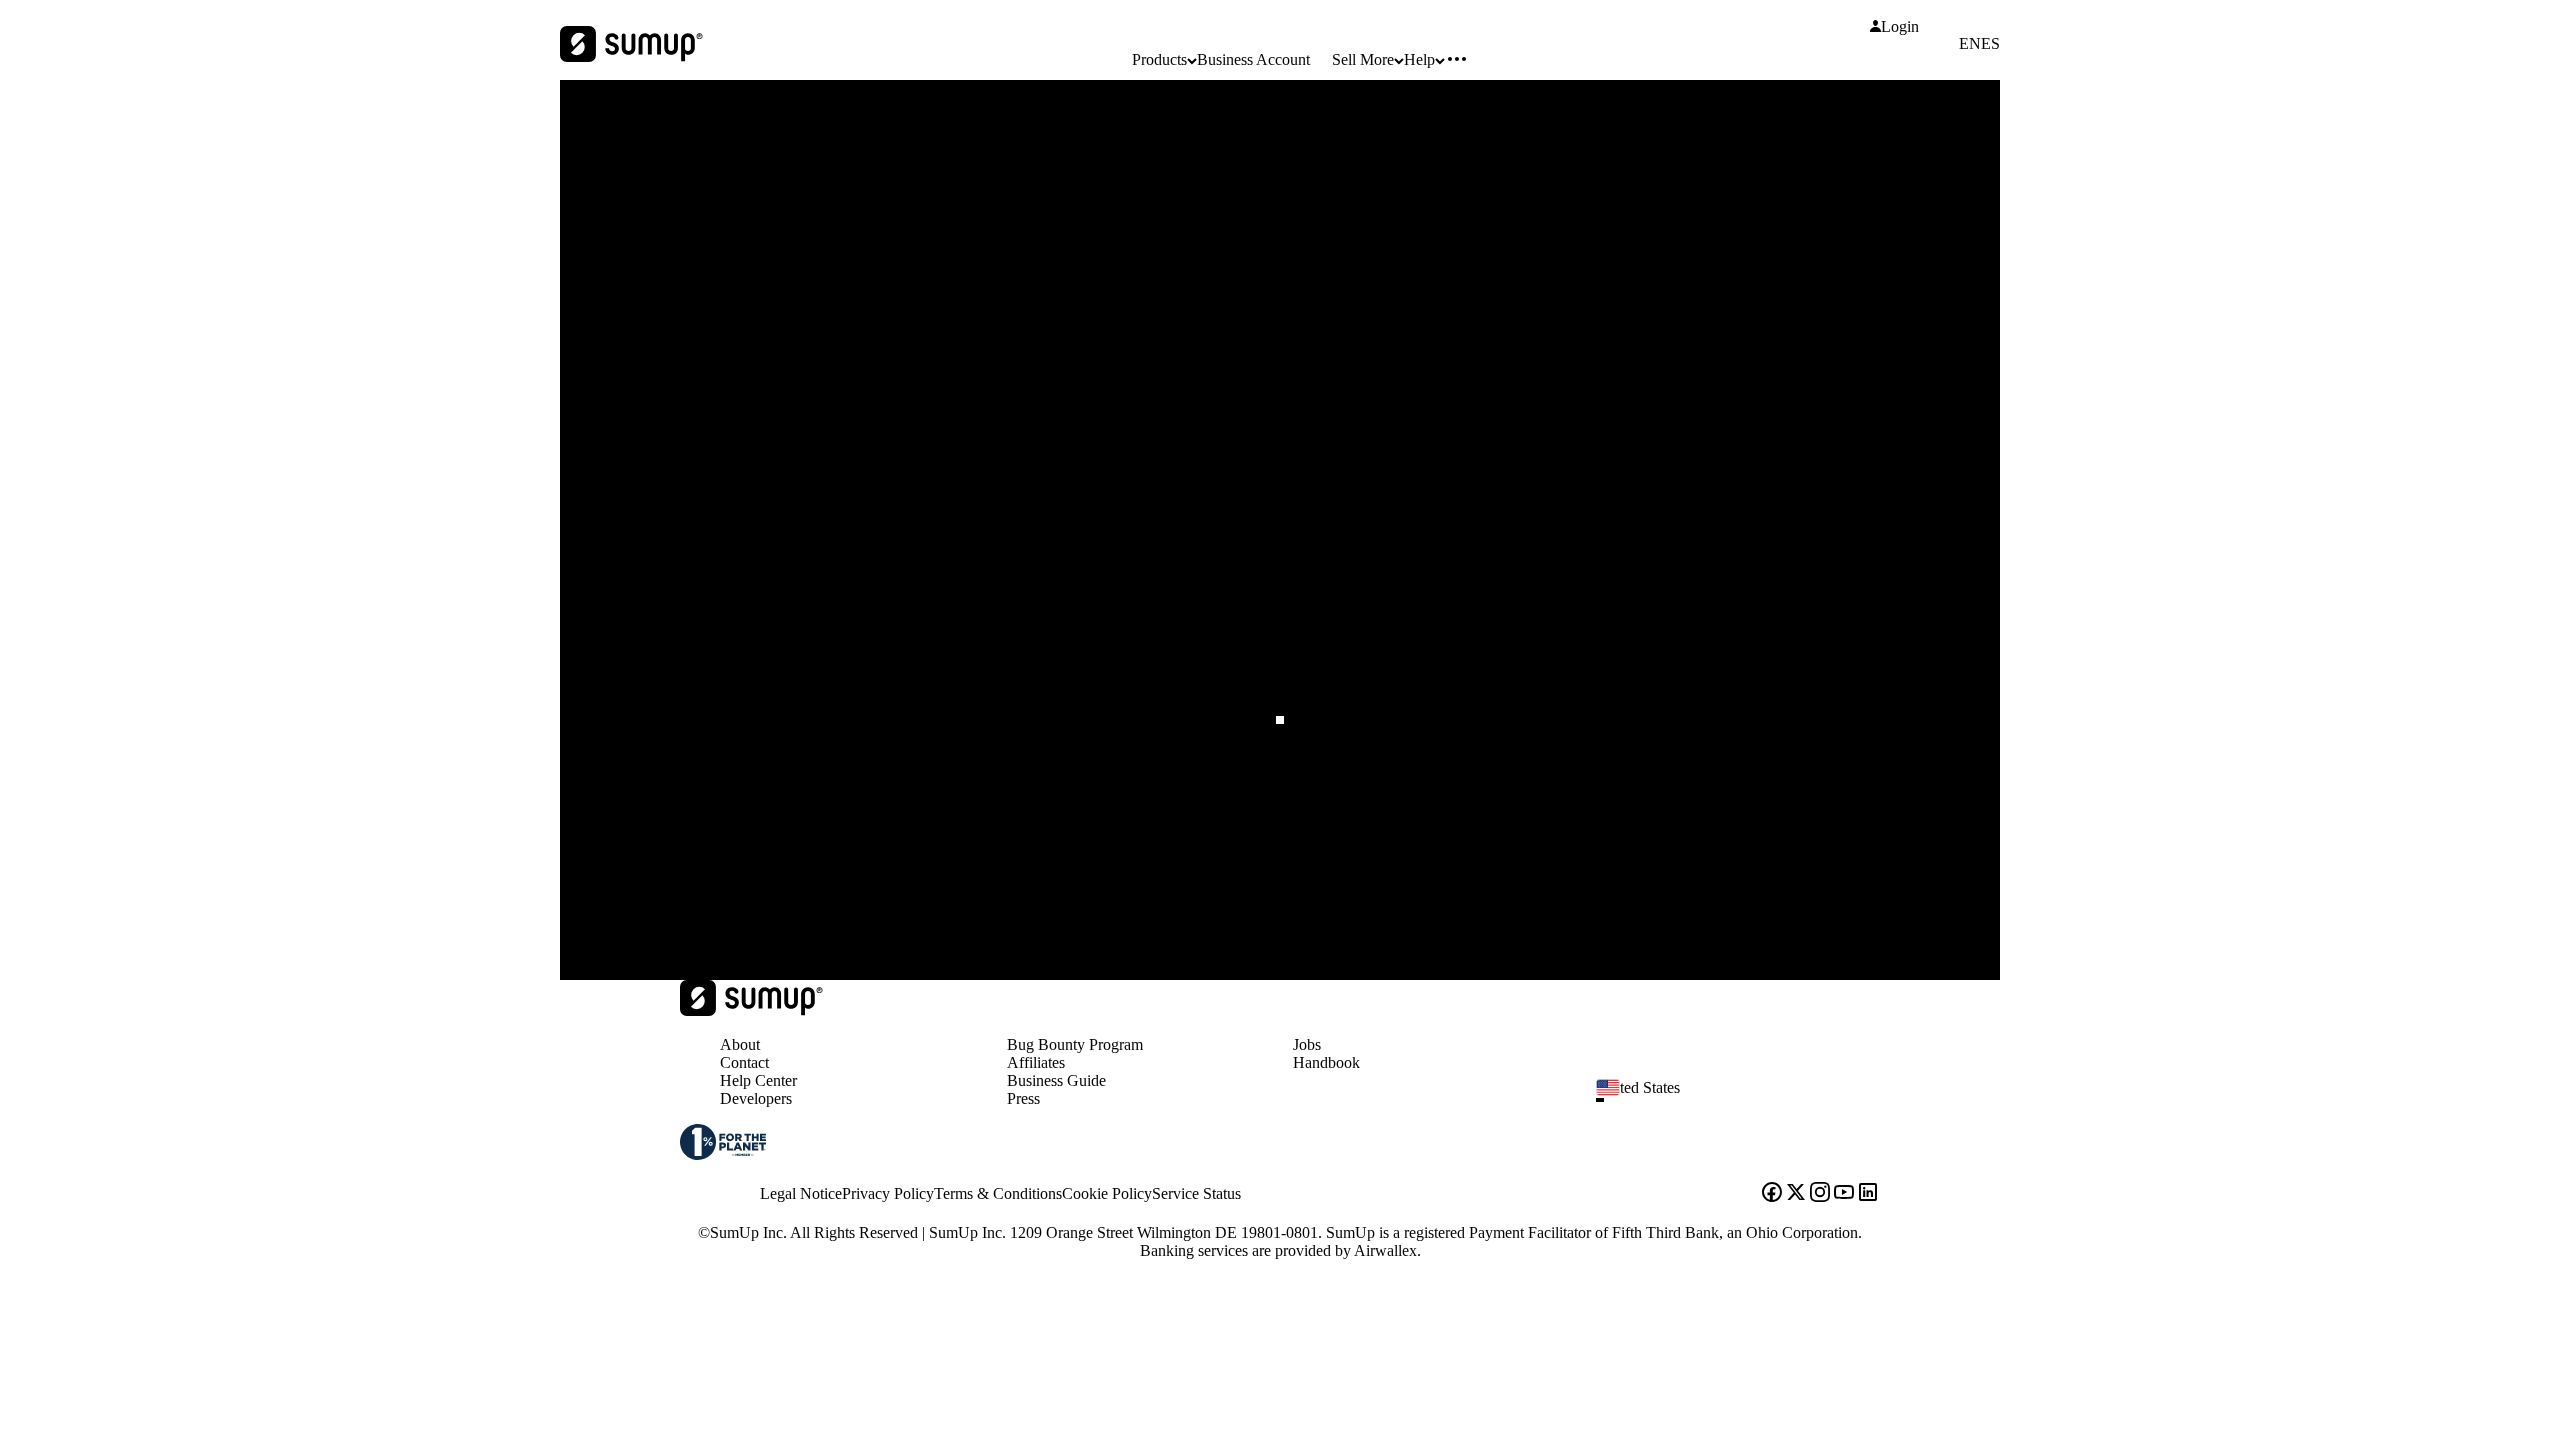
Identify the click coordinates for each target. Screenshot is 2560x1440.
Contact (744, 1062)
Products (1159, 59)
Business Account (1253, 59)
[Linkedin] (1868, 1194)
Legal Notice (801, 1193)
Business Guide (1056, 1080)
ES (1990, 44)
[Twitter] (1796, 1194)
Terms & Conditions (998, 1193)
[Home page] (751, 1010)
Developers (756, 1098)
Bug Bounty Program (1075, 1044)
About (740, 1044)
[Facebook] (1772, 1194)
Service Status (1196, 1193)
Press (1023, 1098)
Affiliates (1036, 1062)
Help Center (758, 1080)
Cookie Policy (1107, 1193)
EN (1970, 44)
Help (1419, 59)
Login (1900, 27)
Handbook (1326, 1062)
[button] (1746, 1100)
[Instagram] (1820, 1194)
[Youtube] (1844, 1194)
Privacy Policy (888, 1193)
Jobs (1307, 1044)
